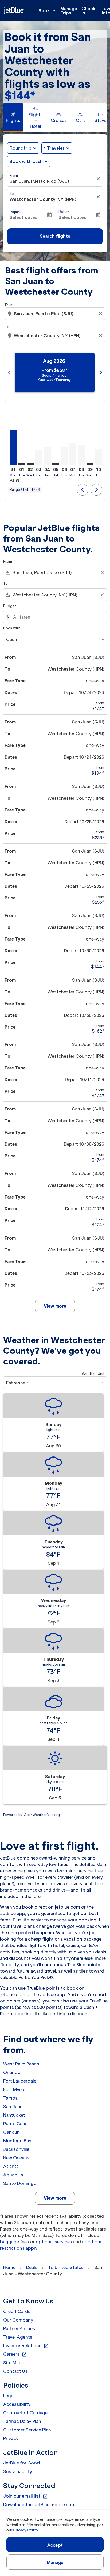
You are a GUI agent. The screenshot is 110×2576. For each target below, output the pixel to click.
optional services (54, 2242)
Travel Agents (18, 2337)
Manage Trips (69, 11)
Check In (88, 11)
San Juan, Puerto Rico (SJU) (39, 181)
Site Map (12, 2363)
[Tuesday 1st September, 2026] (22, 464)
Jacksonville (16, 2149)
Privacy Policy (25, 2530)
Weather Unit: (94, 1374)
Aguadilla (13, 2175)
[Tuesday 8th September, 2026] (81, 455)
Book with (12, 628)
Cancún (11, 2132)
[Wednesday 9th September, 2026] (90, 464)
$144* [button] (20, 96)
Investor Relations (26, 2346)
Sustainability (18, 2471)
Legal (9, 2396)
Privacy (11, 2438)
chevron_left (9, 372)
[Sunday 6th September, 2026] (64, 456)
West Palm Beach (21, 2064)
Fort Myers (14, 2089)
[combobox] (56, 314)
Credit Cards (17, 2311)
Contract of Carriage (25, 2413)
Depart (15, 212)
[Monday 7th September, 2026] (73, 454)
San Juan (13, 2107)
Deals (32, 2267)
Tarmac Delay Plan (22, 2421)
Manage (55, 2562)
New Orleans (16, 2158)
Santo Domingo (20, 2183)
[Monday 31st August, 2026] (13, 447)
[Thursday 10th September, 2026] (99, 457)
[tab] (13, 117)
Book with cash (26, 161)
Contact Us (15, 2371)
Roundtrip (21, 148)
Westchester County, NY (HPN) (43, 199)
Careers (15, 2354)
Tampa (10, 2098)
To (12, 194)
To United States (66, 2267)
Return (64, 212)
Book (48, 11)
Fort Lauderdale (20, 2081)
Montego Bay (17, 2141)
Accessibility (17, 2404)
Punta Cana (15, 2124)
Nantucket (14, 2115)
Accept (55, 2545)
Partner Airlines (19, 2328)
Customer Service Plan (27, 2430)
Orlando (12, 2072)
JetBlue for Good (21, 2463)
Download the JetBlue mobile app (39, 2505)
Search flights (55, 236)
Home (9, 2267)
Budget (10, 606)
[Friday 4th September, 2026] (47, 456)
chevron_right (101, 372)
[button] (57, 148)
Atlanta (11, 2166)
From (14, 175)
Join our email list (25, 2496)
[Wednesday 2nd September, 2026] (30, 464)
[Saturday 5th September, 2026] (56, 464)
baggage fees (15, 2242)
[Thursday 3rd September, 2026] (39, 457)
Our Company (18, 2320)
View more (55, 2198)
